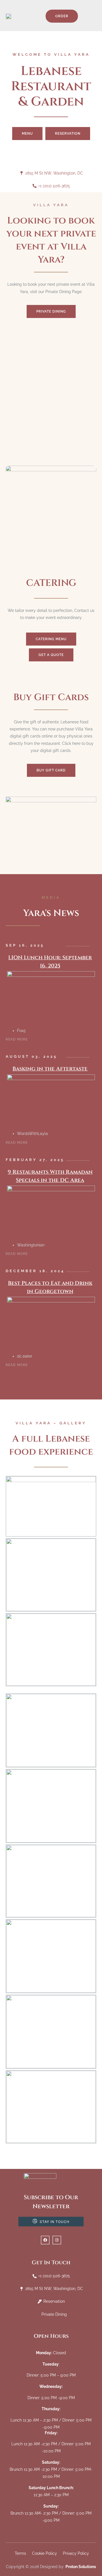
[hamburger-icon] (93, 16)
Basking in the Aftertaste (50, 1069)
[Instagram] (57, 2240)
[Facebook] (45, 2240)
